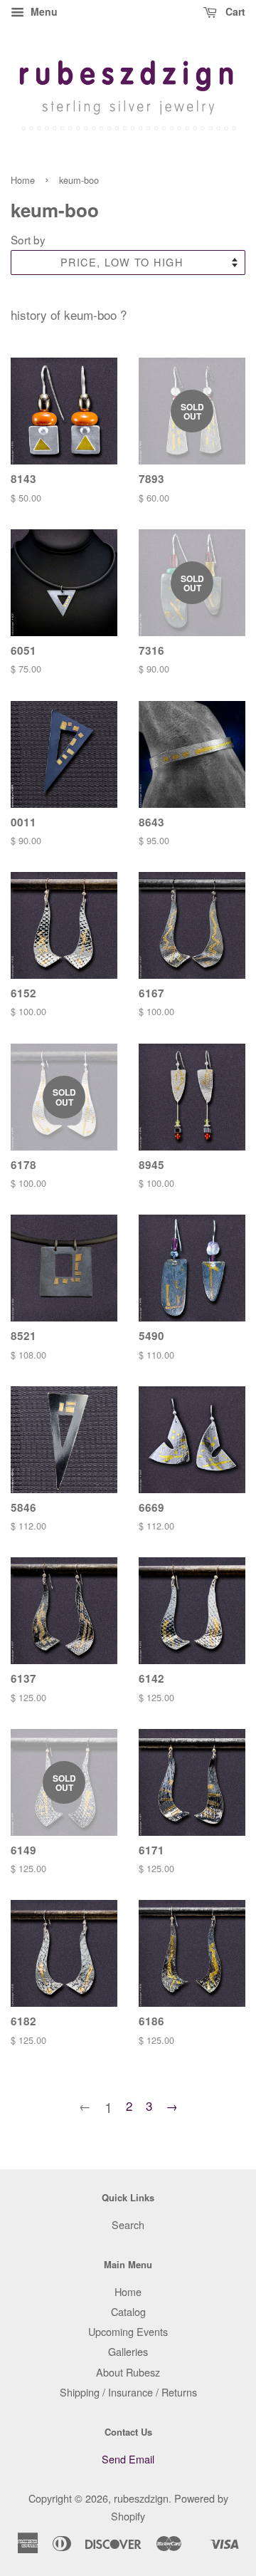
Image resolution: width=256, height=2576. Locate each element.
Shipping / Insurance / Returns (128, 2392)
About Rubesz (128, 2372)
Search (128, 2224)
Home (23, 180)
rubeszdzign (141, 2498)
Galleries (128, 2351)
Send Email (128, 2459)
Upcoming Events (128, 2331)
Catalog (128, 2311)
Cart (234, 11)
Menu (43, 11)
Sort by (28, 239)
